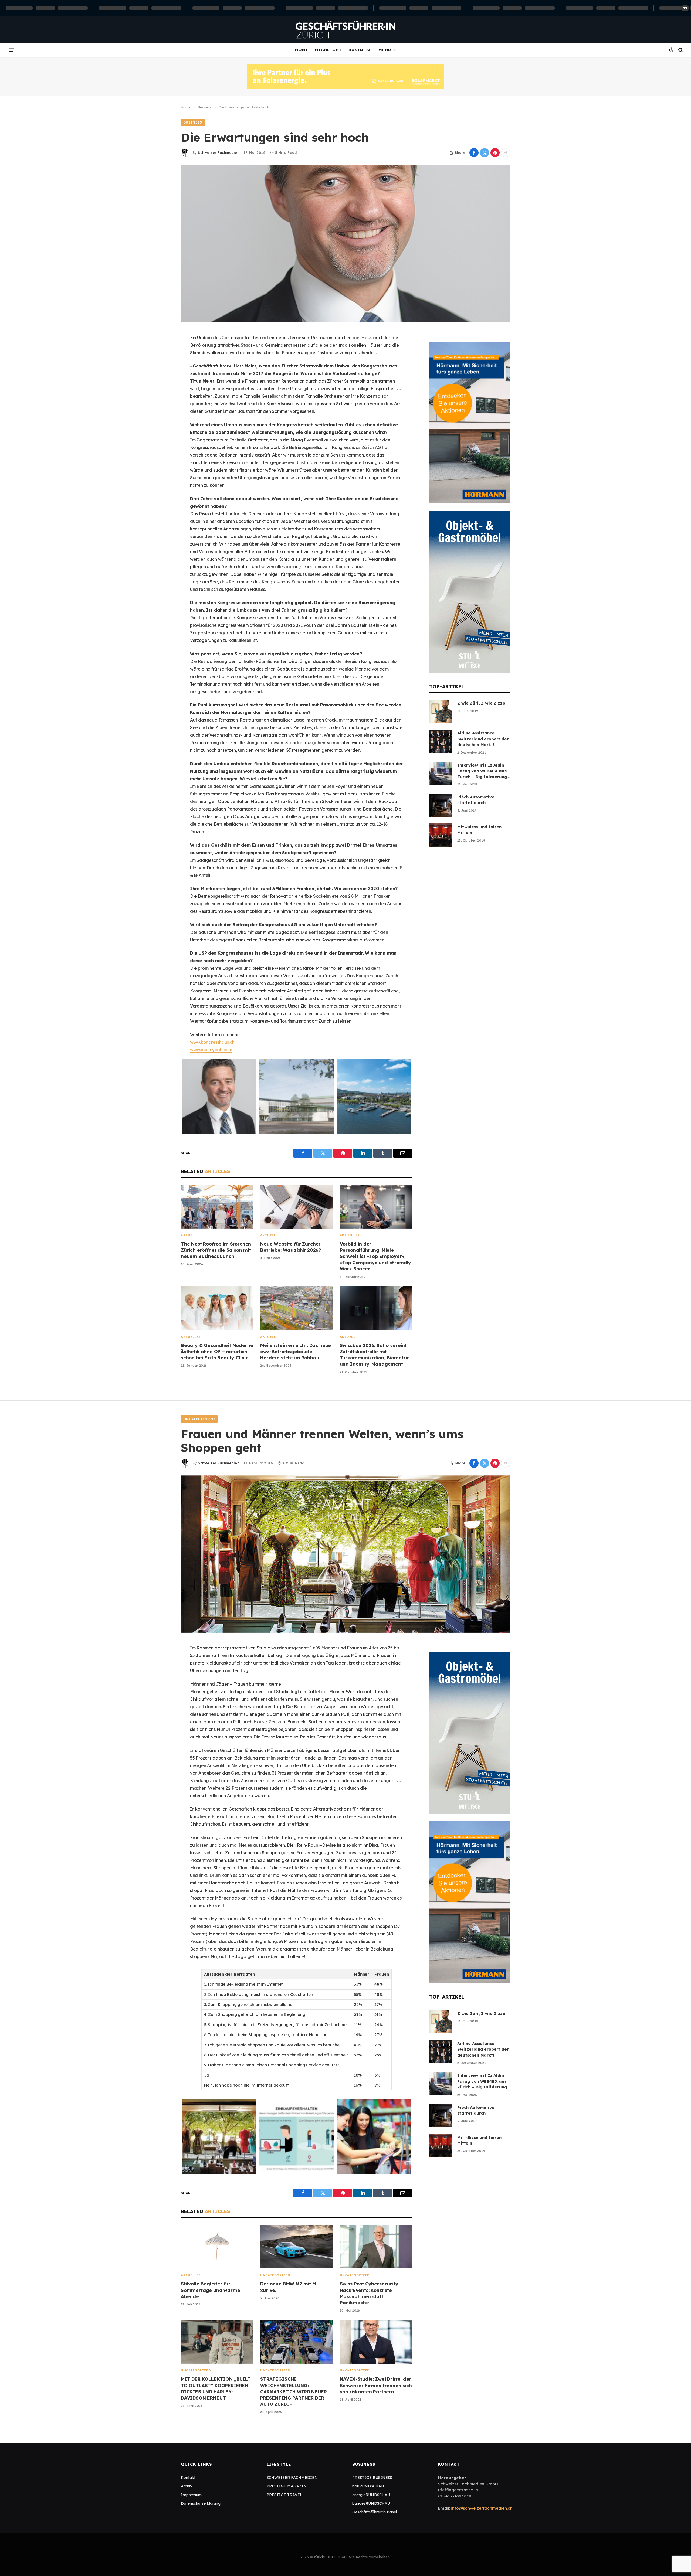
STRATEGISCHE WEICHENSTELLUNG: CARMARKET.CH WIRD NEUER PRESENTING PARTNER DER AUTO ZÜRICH (293, 2391)
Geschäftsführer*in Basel (375, 2512)
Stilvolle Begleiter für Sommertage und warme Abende (211, 2290)
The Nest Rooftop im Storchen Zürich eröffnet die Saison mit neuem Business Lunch (216, 1250)
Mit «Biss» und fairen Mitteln (479, 830)
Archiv (187, 2486)
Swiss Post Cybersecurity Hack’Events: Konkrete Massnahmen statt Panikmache (369, 2293)
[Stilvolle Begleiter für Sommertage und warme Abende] (217, 2247)
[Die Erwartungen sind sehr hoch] (345, 244)
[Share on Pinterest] (495, 153)
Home (302, 50)
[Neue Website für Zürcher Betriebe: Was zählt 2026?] (296, 1207)
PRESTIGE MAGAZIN (287, 2486)
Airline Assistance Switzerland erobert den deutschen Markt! (483, 739)
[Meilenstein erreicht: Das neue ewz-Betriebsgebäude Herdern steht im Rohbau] (296, 1308)
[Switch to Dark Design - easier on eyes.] (671, 50)
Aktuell (189, 1235)
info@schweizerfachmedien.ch (482, 2508)
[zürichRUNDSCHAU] (345, 30)
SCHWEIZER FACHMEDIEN (292, 2478)
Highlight (328, 50)
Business (360, 50)
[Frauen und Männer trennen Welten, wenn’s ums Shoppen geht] (345, 1554)
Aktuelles (350, 1235)
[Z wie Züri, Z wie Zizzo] (441, 711)
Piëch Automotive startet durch (476, 800)
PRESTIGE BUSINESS (372, 2478)
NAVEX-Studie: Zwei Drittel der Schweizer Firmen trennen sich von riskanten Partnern (376, 2385)
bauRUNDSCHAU (368, 2486)
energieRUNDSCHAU (371, 2495)
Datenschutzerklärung (201, 2503)
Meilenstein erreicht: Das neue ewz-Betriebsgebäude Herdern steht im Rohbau (296, 1351)
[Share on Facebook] (474, 153)
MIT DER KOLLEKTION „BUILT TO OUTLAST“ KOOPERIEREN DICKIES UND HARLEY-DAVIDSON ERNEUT (216, 2388)
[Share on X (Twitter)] (485, 153)
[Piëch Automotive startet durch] (441, 805)
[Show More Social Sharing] (506, 153)
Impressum (191, 2495)
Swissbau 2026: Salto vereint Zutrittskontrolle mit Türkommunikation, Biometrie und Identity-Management (375, 1355)
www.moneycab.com (211, 1050)
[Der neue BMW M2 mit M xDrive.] (296, 2247)
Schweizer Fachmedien (219, 153)
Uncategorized (199, 1419)
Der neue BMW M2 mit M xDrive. (288, 2287)
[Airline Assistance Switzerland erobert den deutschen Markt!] (441, 741)
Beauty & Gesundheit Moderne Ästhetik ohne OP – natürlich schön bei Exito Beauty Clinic (217, 1351)
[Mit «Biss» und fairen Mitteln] (441, 835)
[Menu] (12, 50)
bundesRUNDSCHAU (371, 2503)
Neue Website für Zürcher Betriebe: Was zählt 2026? (291, 1247)
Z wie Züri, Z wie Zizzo (481, 703)
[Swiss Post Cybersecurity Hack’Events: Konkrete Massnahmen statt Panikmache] (376, 2247)
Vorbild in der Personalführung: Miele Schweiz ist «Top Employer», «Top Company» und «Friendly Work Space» (375, 1256)
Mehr (385, 50)
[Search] (680, 50)
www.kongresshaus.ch (212, 1042)
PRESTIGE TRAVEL (284, 2495)
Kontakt (188, 2478)
